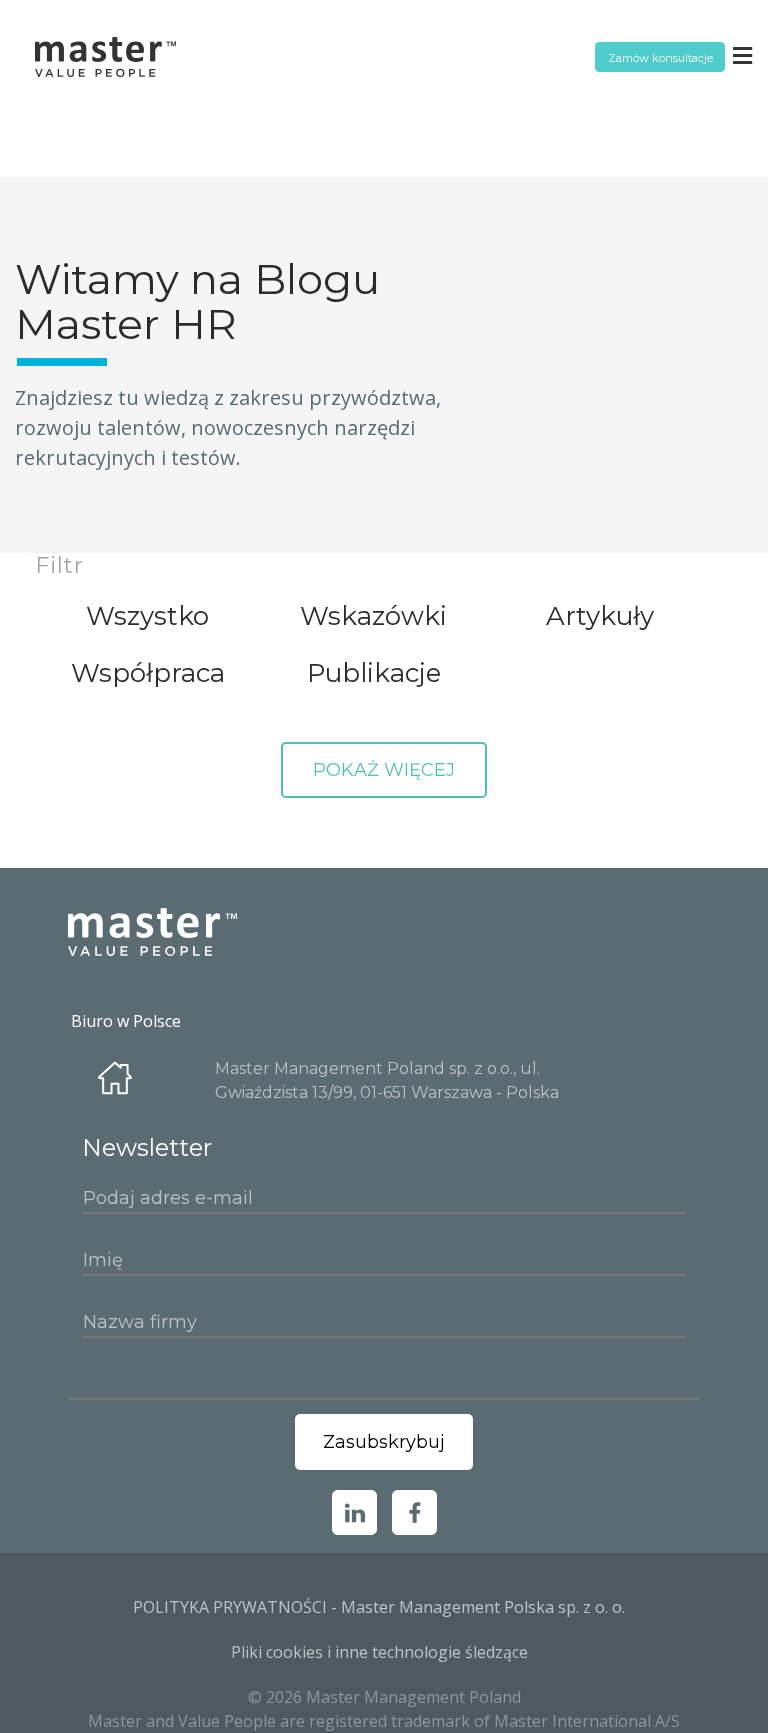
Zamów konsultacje (660, 58)
